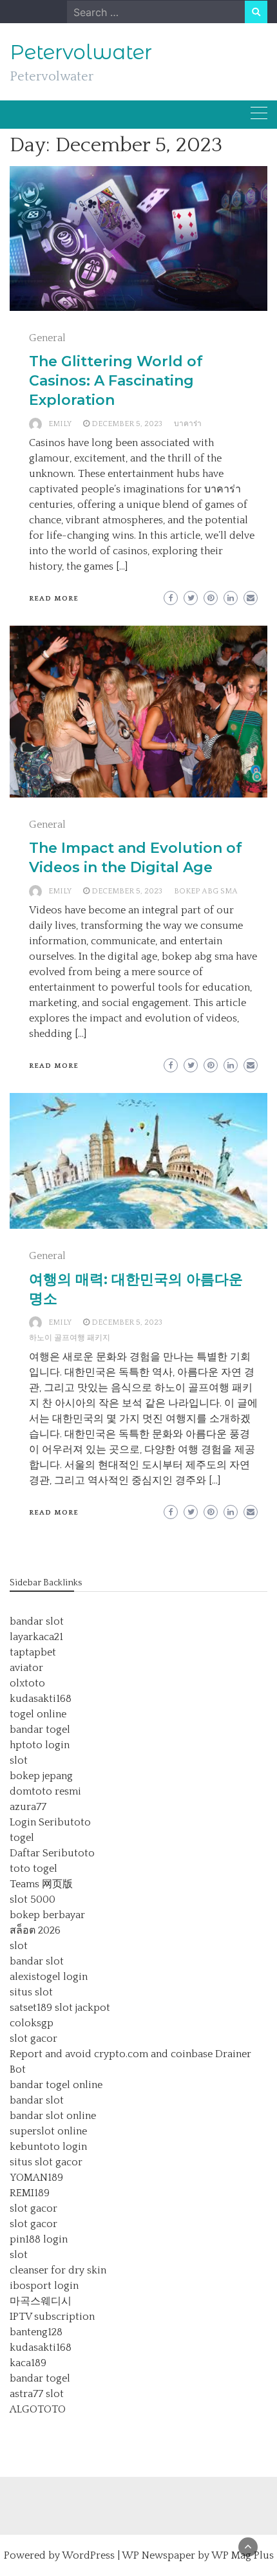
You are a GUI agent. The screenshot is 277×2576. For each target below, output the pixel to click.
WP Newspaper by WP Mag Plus (198, 2555)
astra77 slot (37, 2394)
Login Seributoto (50, 1822)
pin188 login (39, 2239)
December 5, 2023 (127, 424)
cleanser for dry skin (58, 2270)
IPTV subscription (52, 2317)
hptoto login (40, 1745)
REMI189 (30, 2193)
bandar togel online (56, 2085)
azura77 (28, 1807)
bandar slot (37, 1621)
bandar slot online (53, 2116)
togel (22, 1838)
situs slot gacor (46, 2162)
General (47, 338)
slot (19, 1760)
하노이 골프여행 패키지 (70, 1338)
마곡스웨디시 (41, 2301)
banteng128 (36, 2332)
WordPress (88, 2555)
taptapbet (33, 1652)
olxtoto (27, 1683)
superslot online (48, 2131)
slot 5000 (33, 1899)
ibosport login (44, 2286)
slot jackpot (82, 2008)
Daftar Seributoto (52, 1853)
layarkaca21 (36, 1637)
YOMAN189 (36, 2178)
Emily (60, 424)
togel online (38, 1714)
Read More (54, 599)
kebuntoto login (48, 2147)
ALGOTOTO (38, 2409)
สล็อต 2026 (35, 1930)
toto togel (33, 1869)
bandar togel (40, 1730)
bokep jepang (41, 1776)
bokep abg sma (206, 891)
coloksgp (32, 2023)
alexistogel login (49, 1977)
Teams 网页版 (41, 1884)
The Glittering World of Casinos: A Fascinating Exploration (116, 381)
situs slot (31, 1992)
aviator (26, 1668)
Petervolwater (81, 52)
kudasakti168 (41, 1699)
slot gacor (33, 2039)
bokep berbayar (47, 1915)
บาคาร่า (188, 424)
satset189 (31, 2008)
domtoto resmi (45, 1791)
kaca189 (28, 2363)
